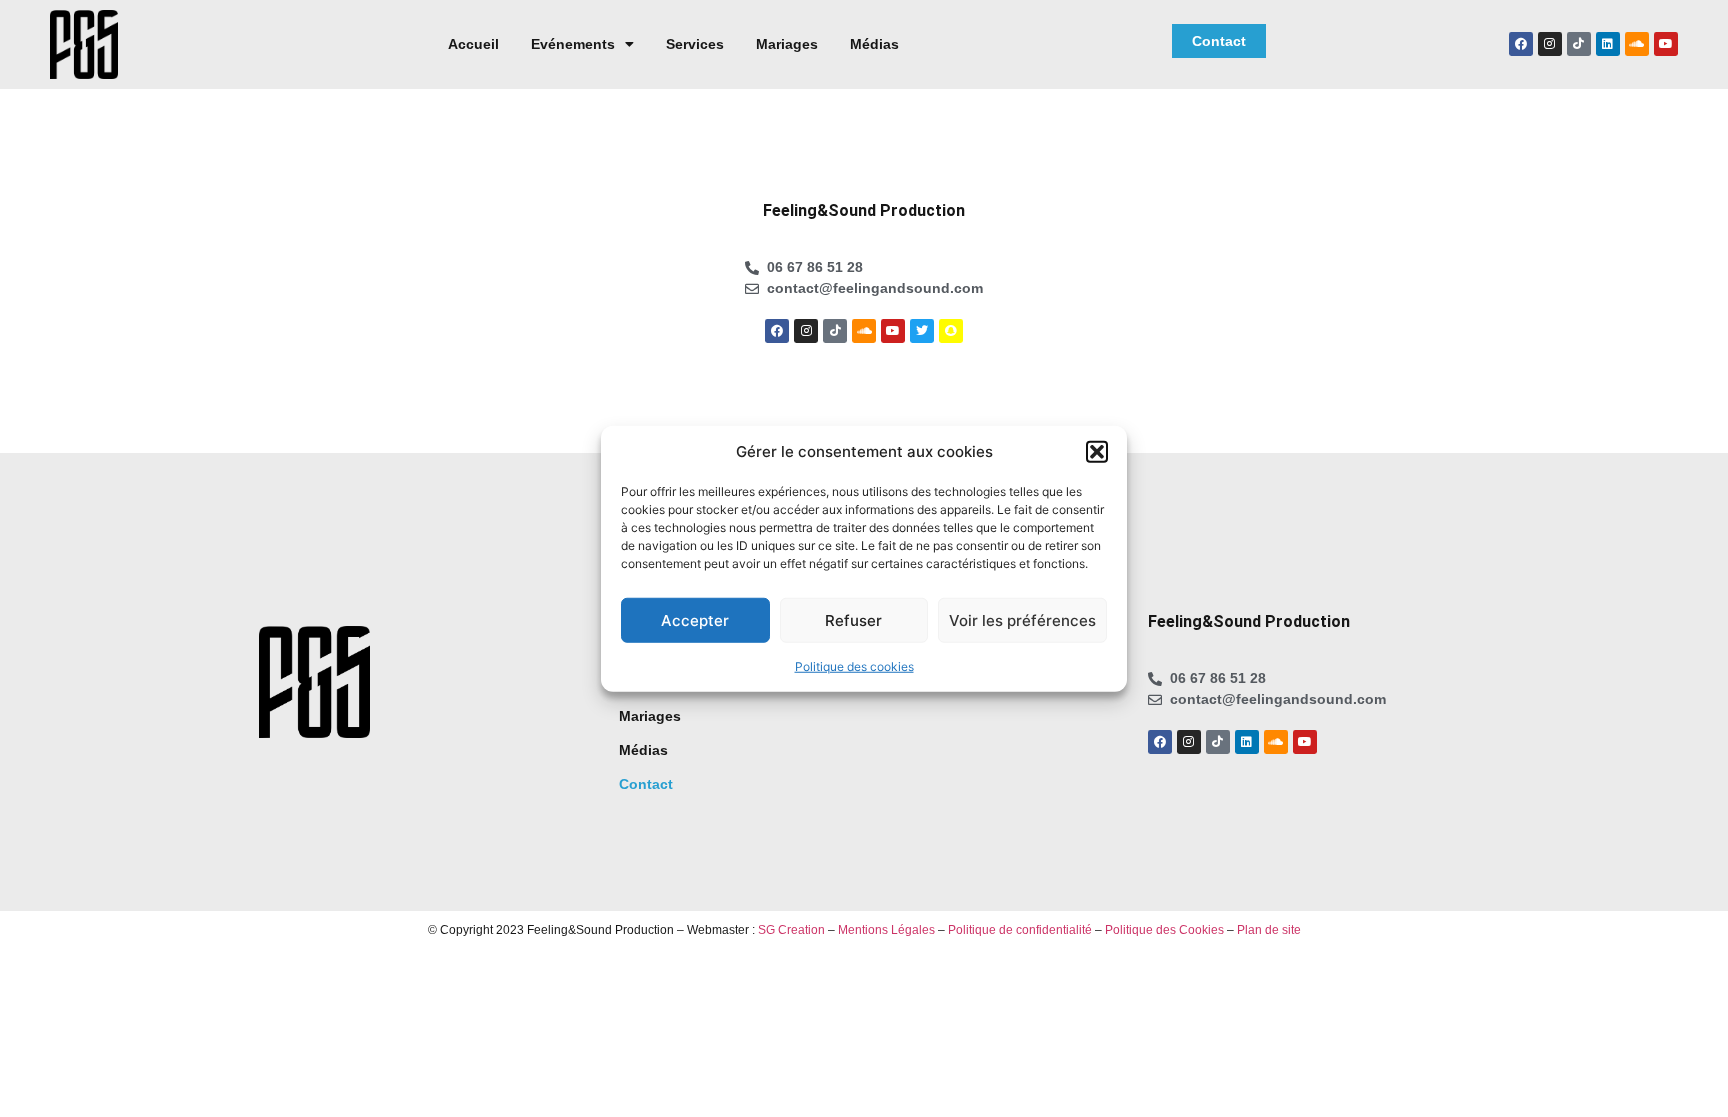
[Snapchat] (951, 331)
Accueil (473, 44)
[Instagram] (1550, 44)
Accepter (695, 619)
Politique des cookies (854, 666)
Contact (646, 784)
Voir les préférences (1022, 619)
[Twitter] (922, 331)
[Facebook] (1521, 44)
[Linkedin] (1608, 44)
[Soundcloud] (1637, 44)
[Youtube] (1666, 44)
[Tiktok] (1579, 44)
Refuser (853, 619)
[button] (1097, 452)
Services (695, 44)
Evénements (573, 44)
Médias (874, 44)
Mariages (787, 44)
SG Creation (791, 930)
